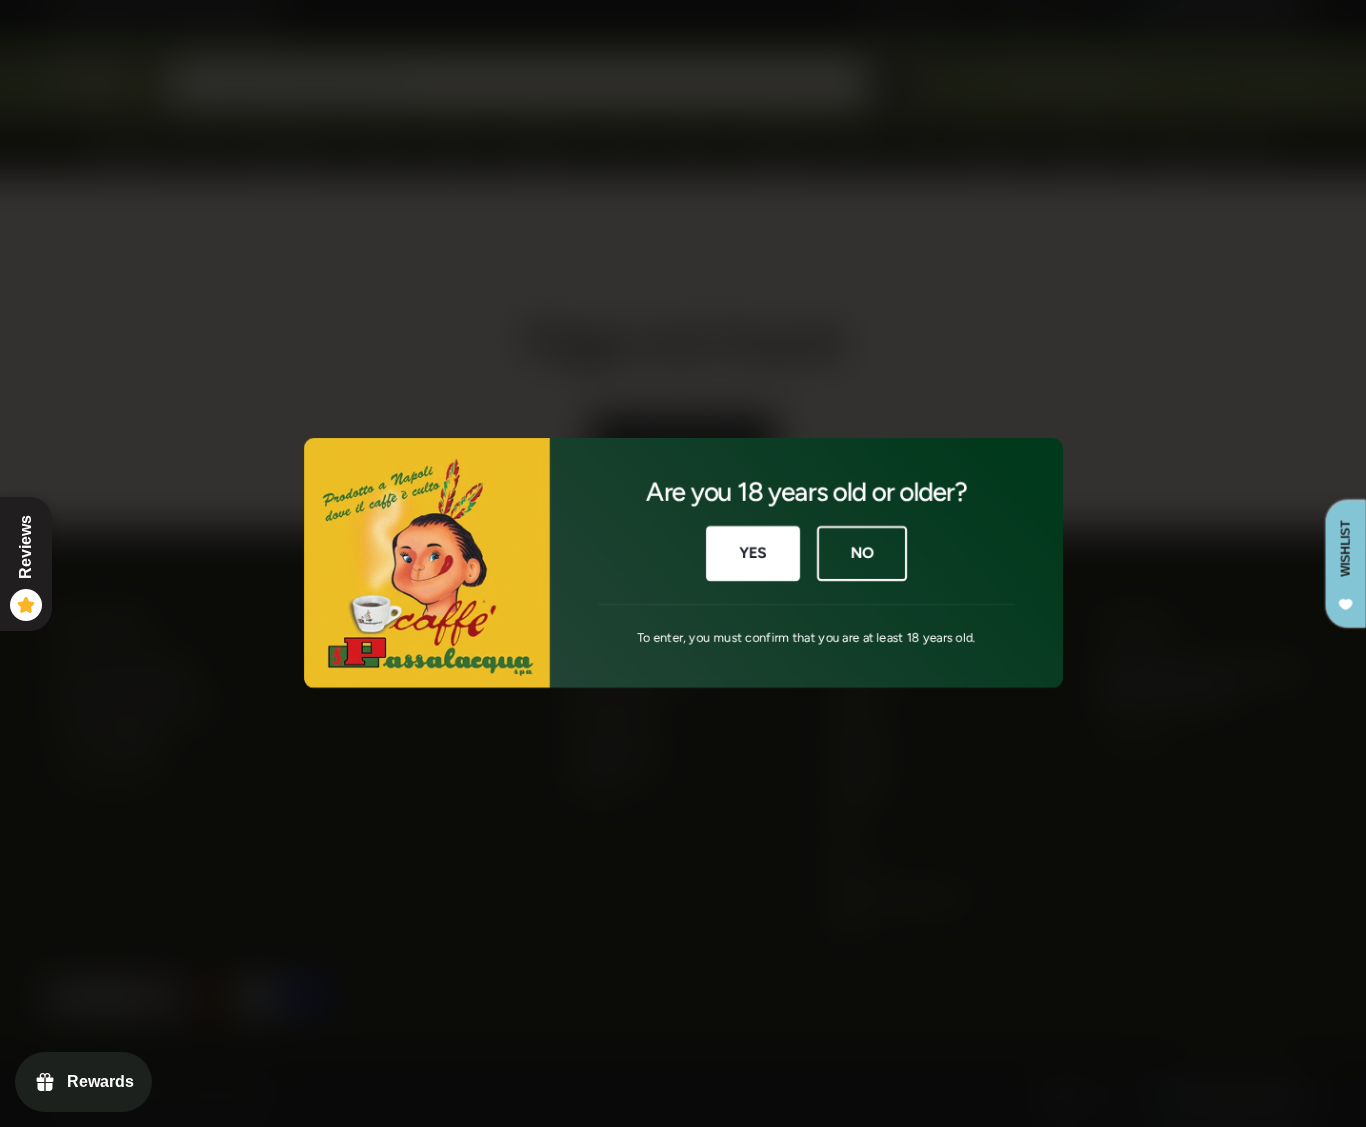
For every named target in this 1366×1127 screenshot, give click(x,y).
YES (752, 554)
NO (862, 554)
